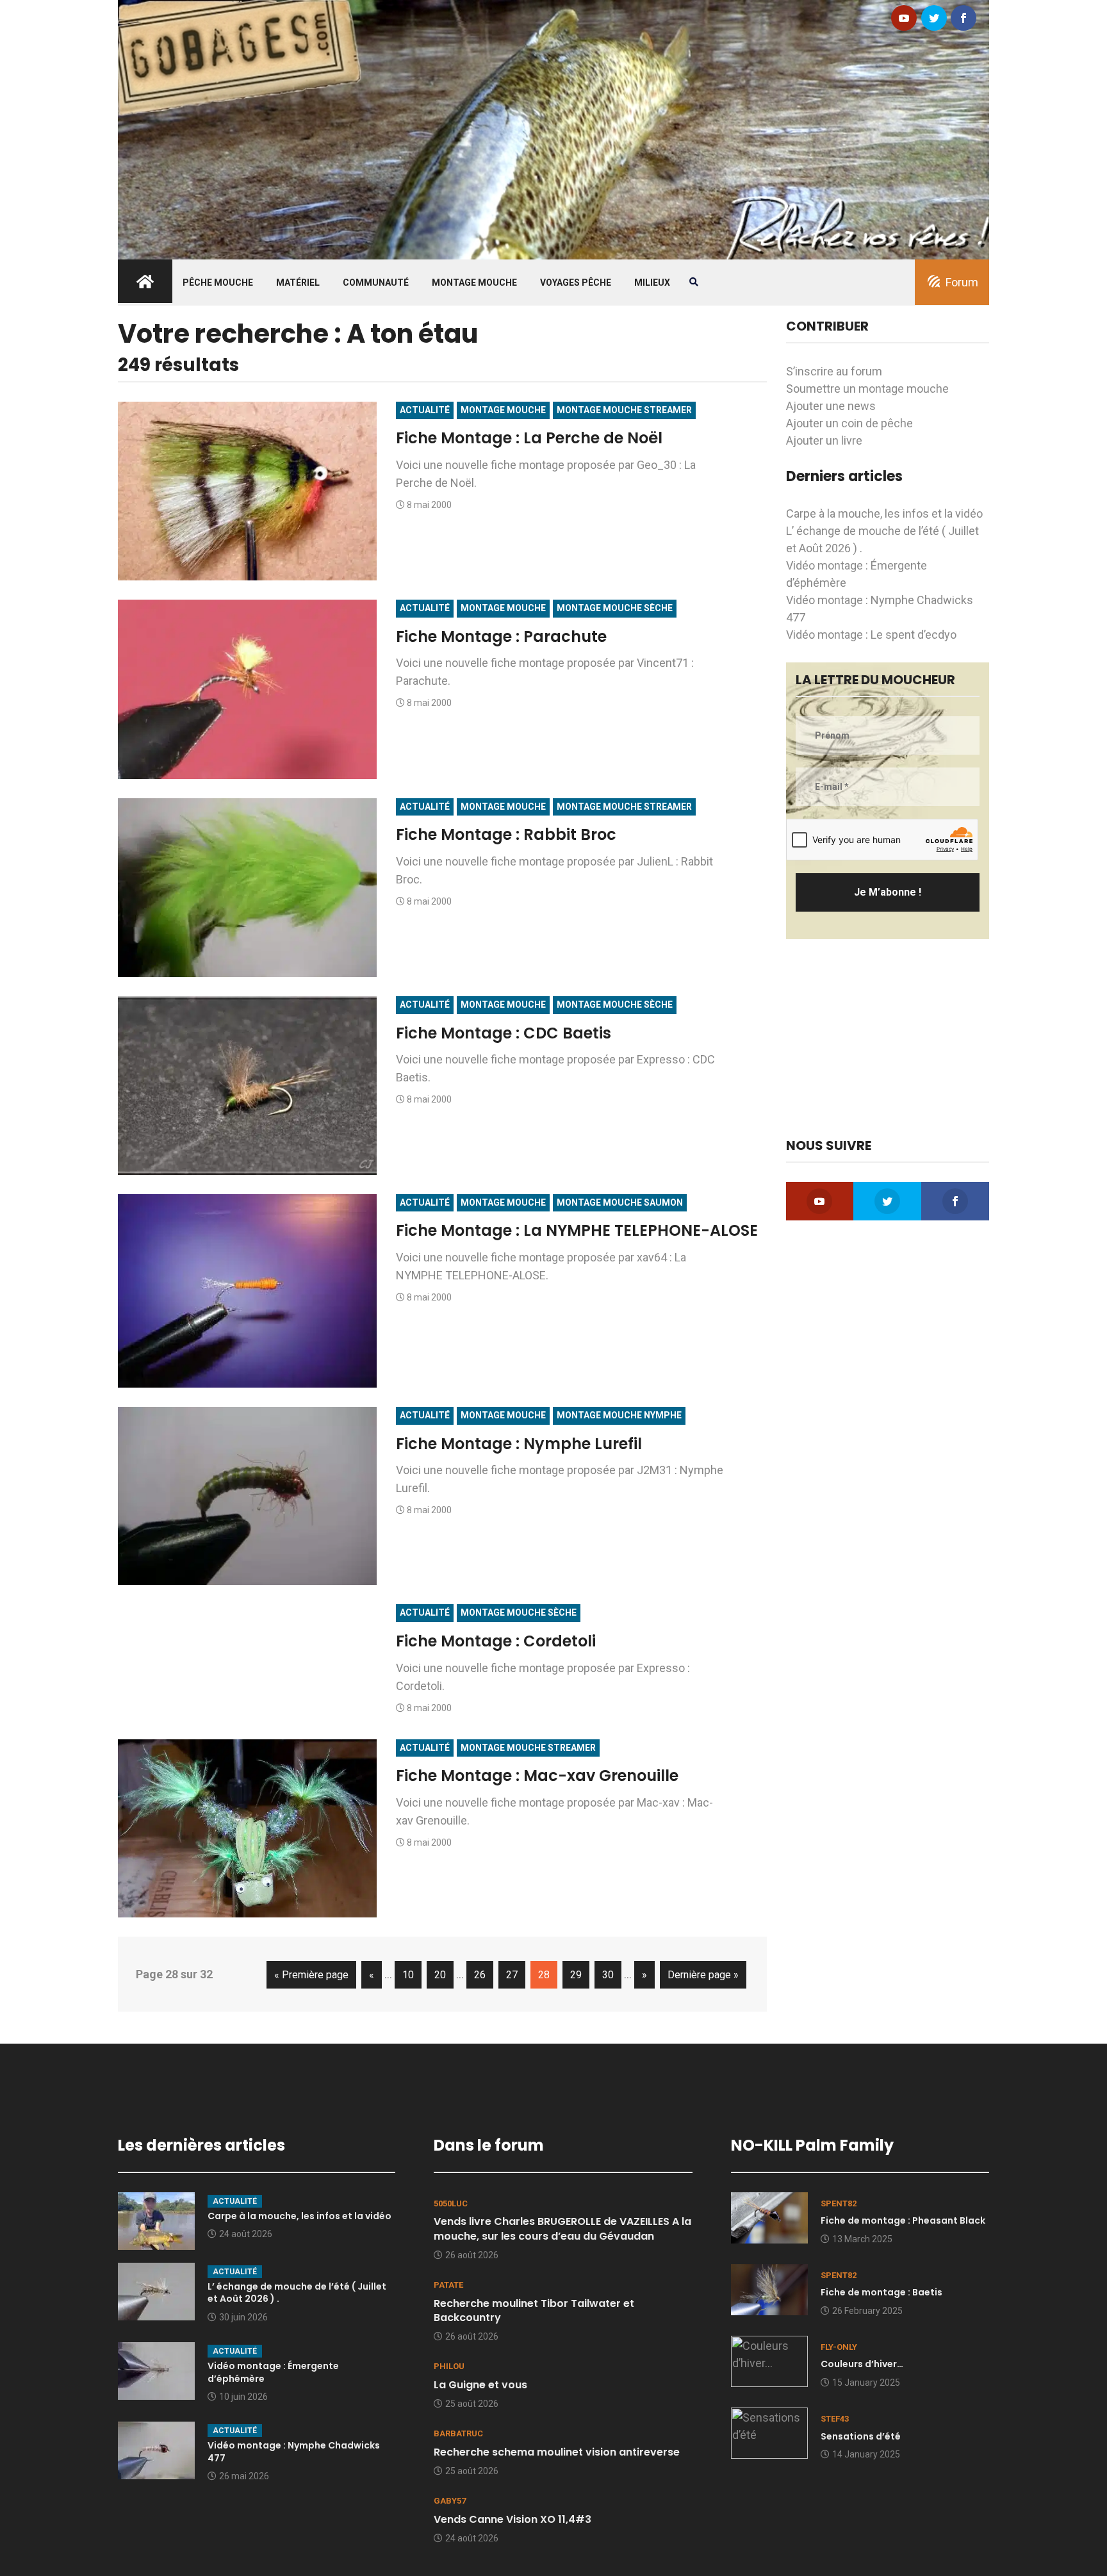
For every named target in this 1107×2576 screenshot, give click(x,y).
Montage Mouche (474, 283)
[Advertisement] (888, 1038)
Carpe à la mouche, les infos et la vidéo (884, 513)
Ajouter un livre (824, 440)
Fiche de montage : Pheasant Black (903, 2220)
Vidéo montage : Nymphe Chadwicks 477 (294, 2452)
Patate (448, 2285)
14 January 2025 (866, 2454)
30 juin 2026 (243, 2317)
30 (608, 1975)
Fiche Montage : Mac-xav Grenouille (537, 1776)
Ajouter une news (831, 406)
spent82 (839, 2203)
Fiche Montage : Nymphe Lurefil (519, 1444)
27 (512, 1975)
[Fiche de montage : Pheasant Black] (769, 2216)
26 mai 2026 (244, 2476)
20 (440, 1975)
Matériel (298, 283)
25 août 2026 (472, 2404)
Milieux (652, 283)
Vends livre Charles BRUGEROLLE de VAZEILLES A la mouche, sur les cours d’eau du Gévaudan (562, 2228)
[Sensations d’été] (769, 2432)
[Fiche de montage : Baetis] (769, 2289)
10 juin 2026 (243, 2397)
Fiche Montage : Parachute (501, 636)
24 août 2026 (246, 2234)
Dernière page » (703, 1975)
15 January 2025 (866, 2383)
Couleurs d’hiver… (862, 2364)
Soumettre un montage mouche (867, 389)
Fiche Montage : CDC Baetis (504, 1033)
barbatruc (458, 2433)
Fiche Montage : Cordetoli (496, 1641)
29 (576, 1975)
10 (408, 1975)
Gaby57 (450, 2501)
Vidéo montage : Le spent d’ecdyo (871, 635)
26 (480, 1975)
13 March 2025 (862, 2239)
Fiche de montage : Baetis (881, 2292)
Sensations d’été (861, 2436)
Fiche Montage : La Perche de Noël (529, 438)
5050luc (451, 2203)
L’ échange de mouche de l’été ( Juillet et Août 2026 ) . (297, 2293)
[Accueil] (553, 128)
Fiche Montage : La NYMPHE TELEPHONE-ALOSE (577, 1230)
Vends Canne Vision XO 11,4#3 (512, 2519)
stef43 (835, 2419)
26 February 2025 (867, 2311)
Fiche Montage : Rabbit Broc (506, 834)
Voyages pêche (576, 283)
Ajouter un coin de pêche (849, 423)
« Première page (311, 1975)
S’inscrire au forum (834, 371)
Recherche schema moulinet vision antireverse (557, 2452)
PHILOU (449, 2366)
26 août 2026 (472, 2255)
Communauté (376, 283)
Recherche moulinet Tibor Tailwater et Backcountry (534, 2310)
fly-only (839, 2347)
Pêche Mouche (218, 283)
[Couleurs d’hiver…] (769, 2360)
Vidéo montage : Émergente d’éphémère (273, 2372)
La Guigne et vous (480, 2385)
